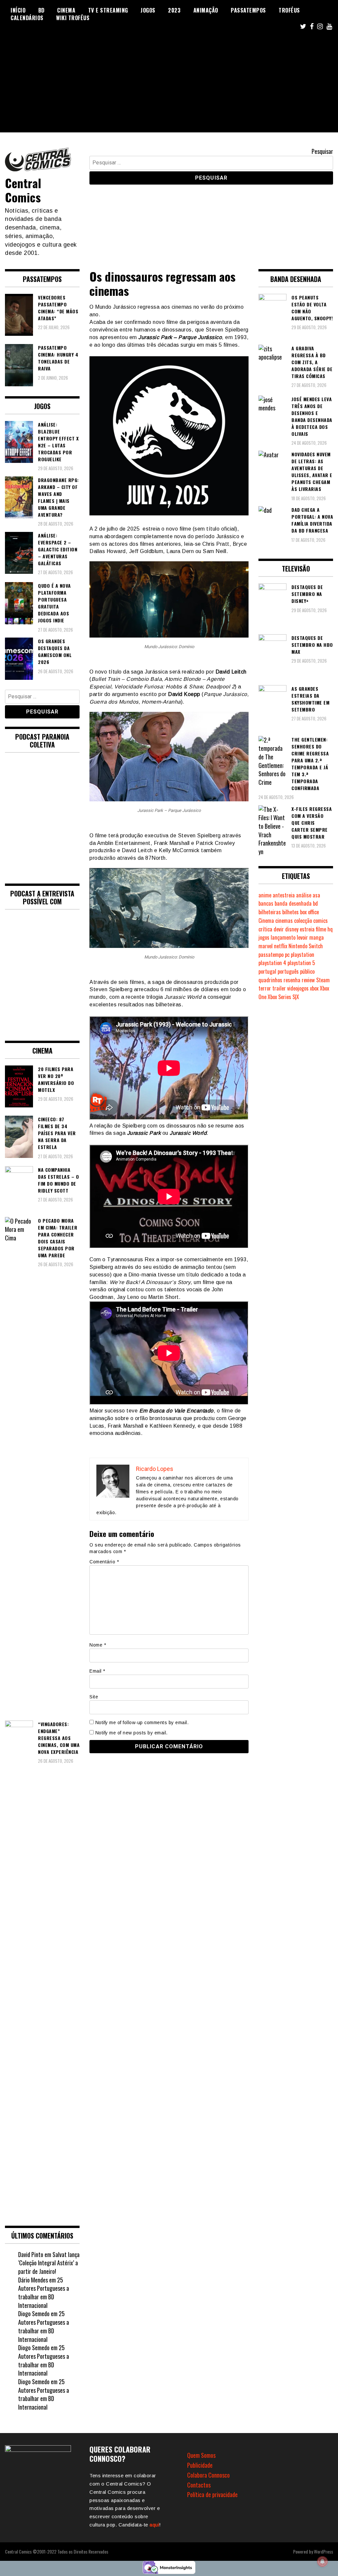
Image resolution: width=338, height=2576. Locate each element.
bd (315, 903)
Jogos (148, 10)
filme (321, 929)
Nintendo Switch (306, 946)
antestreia (284, 895)
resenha (292, 980)
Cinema (66, 10)
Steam (323, 980)
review (308, 980)
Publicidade (200, 2465)
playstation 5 (301, 963)
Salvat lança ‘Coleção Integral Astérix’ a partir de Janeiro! (49, 2263)
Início (18, 10)
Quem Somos (201, 2455)
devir (279, 929)
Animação (206, 10)
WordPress (323, 2551)
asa (316, 895)
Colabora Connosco (208, 2475)
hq (330, 929)
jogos (264, 937)
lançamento (283, 937)
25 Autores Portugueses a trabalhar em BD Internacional (44, 2293)
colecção (303, 921)
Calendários (27, 18)
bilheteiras (270, 912)
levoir (302, 937)
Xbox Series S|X (283, 997)
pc (287, 955)
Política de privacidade (212, 2494)
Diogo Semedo (34, 2314)
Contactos (199, 2485)
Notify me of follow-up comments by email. (142, 1723)
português (288, 971)
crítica (265, 929)
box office (309, 912)
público (307, 971)
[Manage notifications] (322, 2561)
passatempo (271, 955)
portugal (267, 971)
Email (97, 1671)
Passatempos (248, 10)
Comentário (104, 1562)
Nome (98, 1645)
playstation (303, 955)
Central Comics (23, 190)
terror (265, 988)
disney (292, 929)
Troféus (289, 10)
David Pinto (31, 2254)
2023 (174, 10)
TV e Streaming (108, 10)
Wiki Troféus (73, 18)
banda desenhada (293, 903)
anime (265, 895)
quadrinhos (270, 980)
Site (94, 1697)
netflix (281, 946)
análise (304, 895)
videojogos (298, 988)
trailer (279, 988)
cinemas (284, 921)
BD (41, 10)
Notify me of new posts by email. (132, 1733)
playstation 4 (272, 963)
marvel (266, 946)
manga (317, 937)
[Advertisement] (169, 86)
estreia (307, 929)
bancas (266, 903)
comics (321, 921)
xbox (314, 988)
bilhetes (290, 912)
